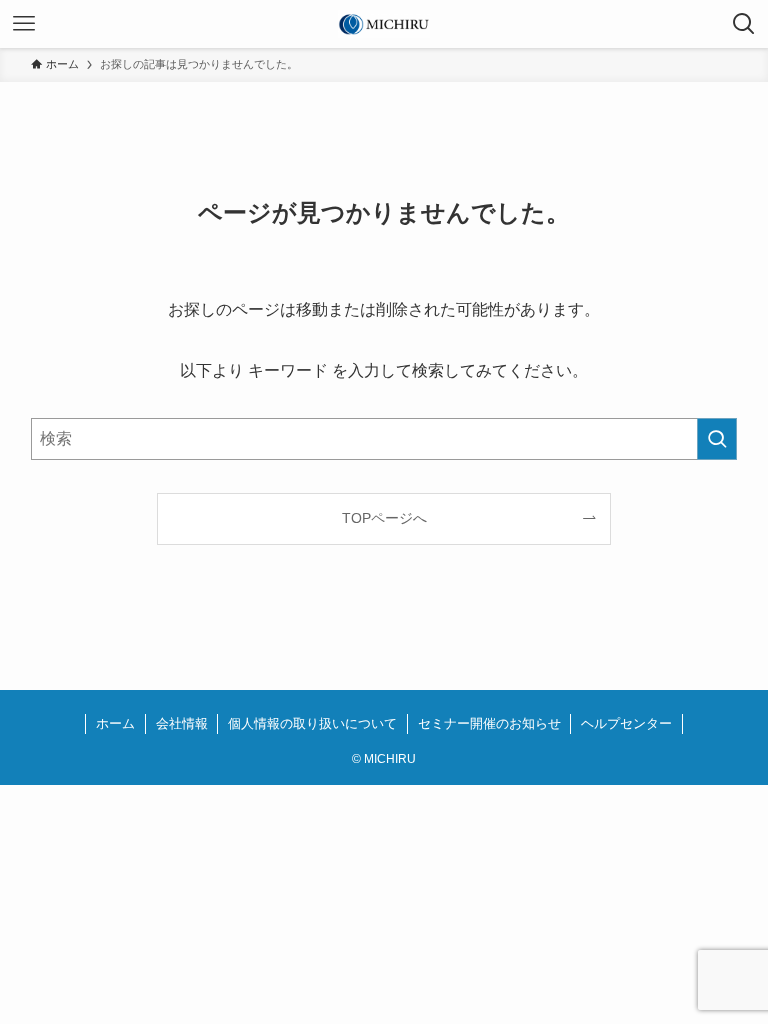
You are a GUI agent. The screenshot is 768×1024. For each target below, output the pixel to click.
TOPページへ (384, 518)
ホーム (115, 723)
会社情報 (182, 723)
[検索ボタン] (744, 24)
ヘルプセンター (626, 723)
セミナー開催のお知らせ (489, 723)
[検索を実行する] (717, 439)
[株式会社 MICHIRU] (383, 24)
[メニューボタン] (24, 24)
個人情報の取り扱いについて (312, 723)
